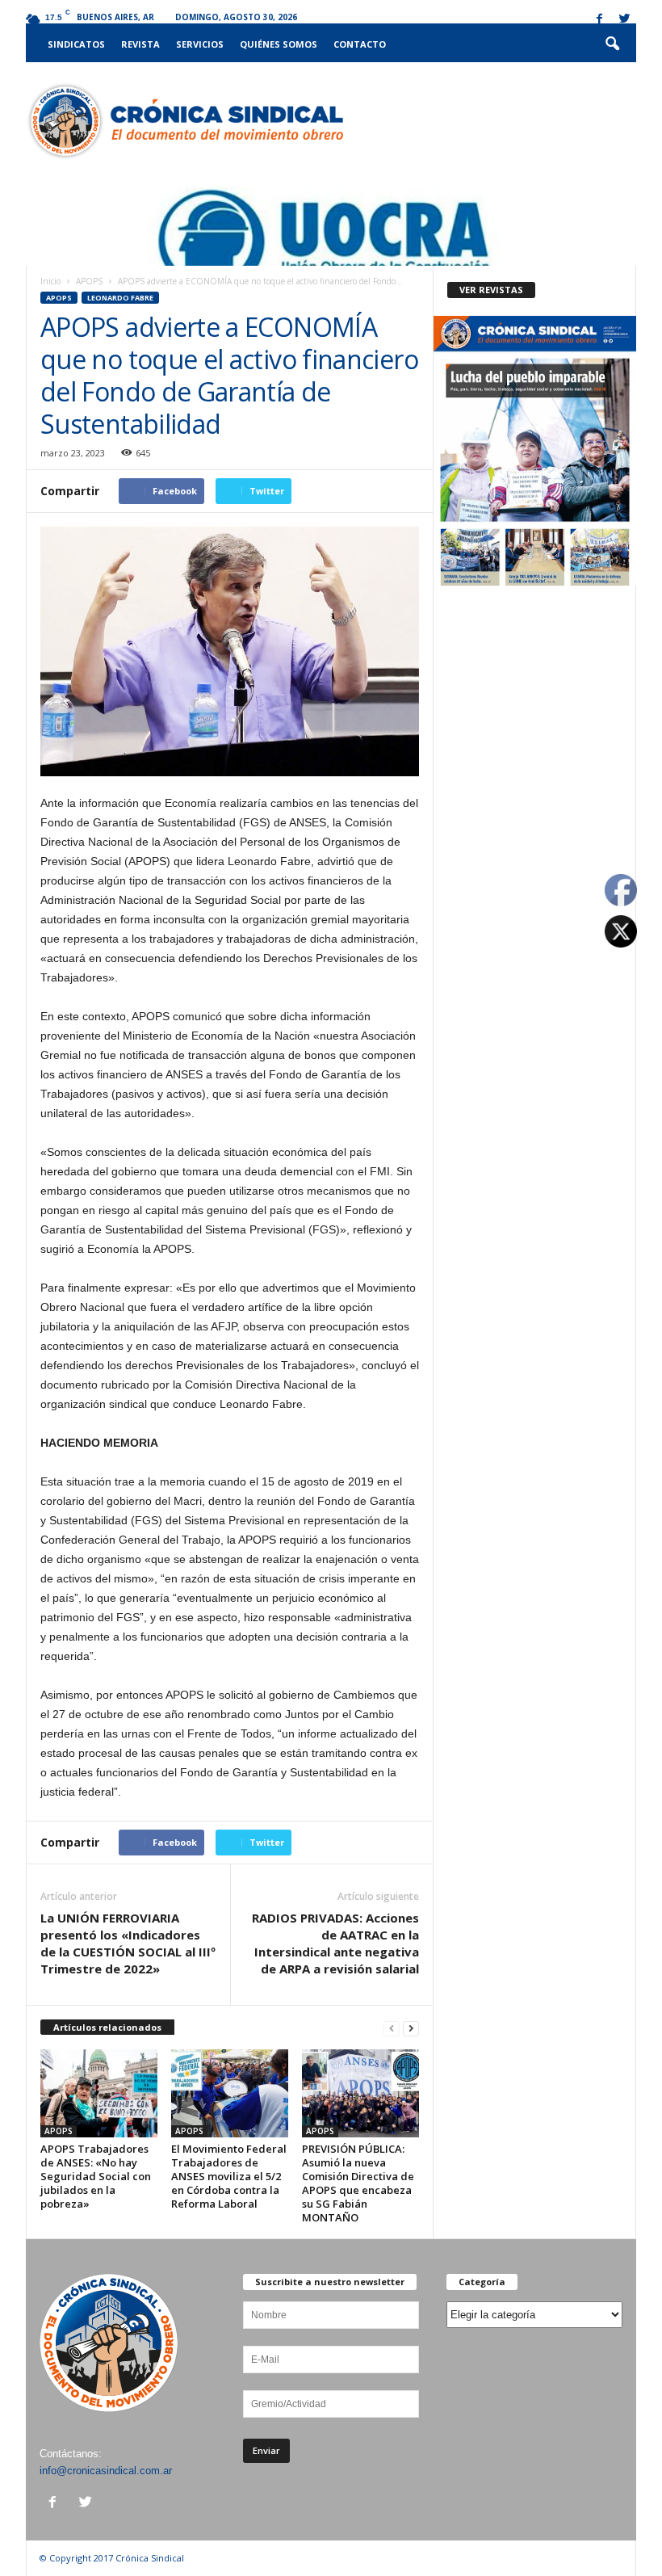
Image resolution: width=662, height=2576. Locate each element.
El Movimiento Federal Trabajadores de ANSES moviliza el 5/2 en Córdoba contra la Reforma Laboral (229, 2176)
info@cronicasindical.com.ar (106, 2471)
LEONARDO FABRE (120, 298)
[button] (612, 44)
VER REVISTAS (491, 290)
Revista (140, 44)
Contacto (360, 44)
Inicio (50, 281)
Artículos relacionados (107, 2027)
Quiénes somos (279, 44)
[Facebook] (599, 20)
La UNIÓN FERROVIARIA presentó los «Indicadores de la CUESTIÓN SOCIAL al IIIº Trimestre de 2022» (128, 1943)
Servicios (200, 44)
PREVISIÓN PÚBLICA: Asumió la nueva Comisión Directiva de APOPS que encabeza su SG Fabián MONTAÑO (358, 2183)
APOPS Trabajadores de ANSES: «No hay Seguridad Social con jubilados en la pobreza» (96, 2176)
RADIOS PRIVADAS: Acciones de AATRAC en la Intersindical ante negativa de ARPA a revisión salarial (335, 1943)
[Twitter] (624, 20)
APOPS (89, 281)
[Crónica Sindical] (184, 121)
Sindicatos (76, 44)
